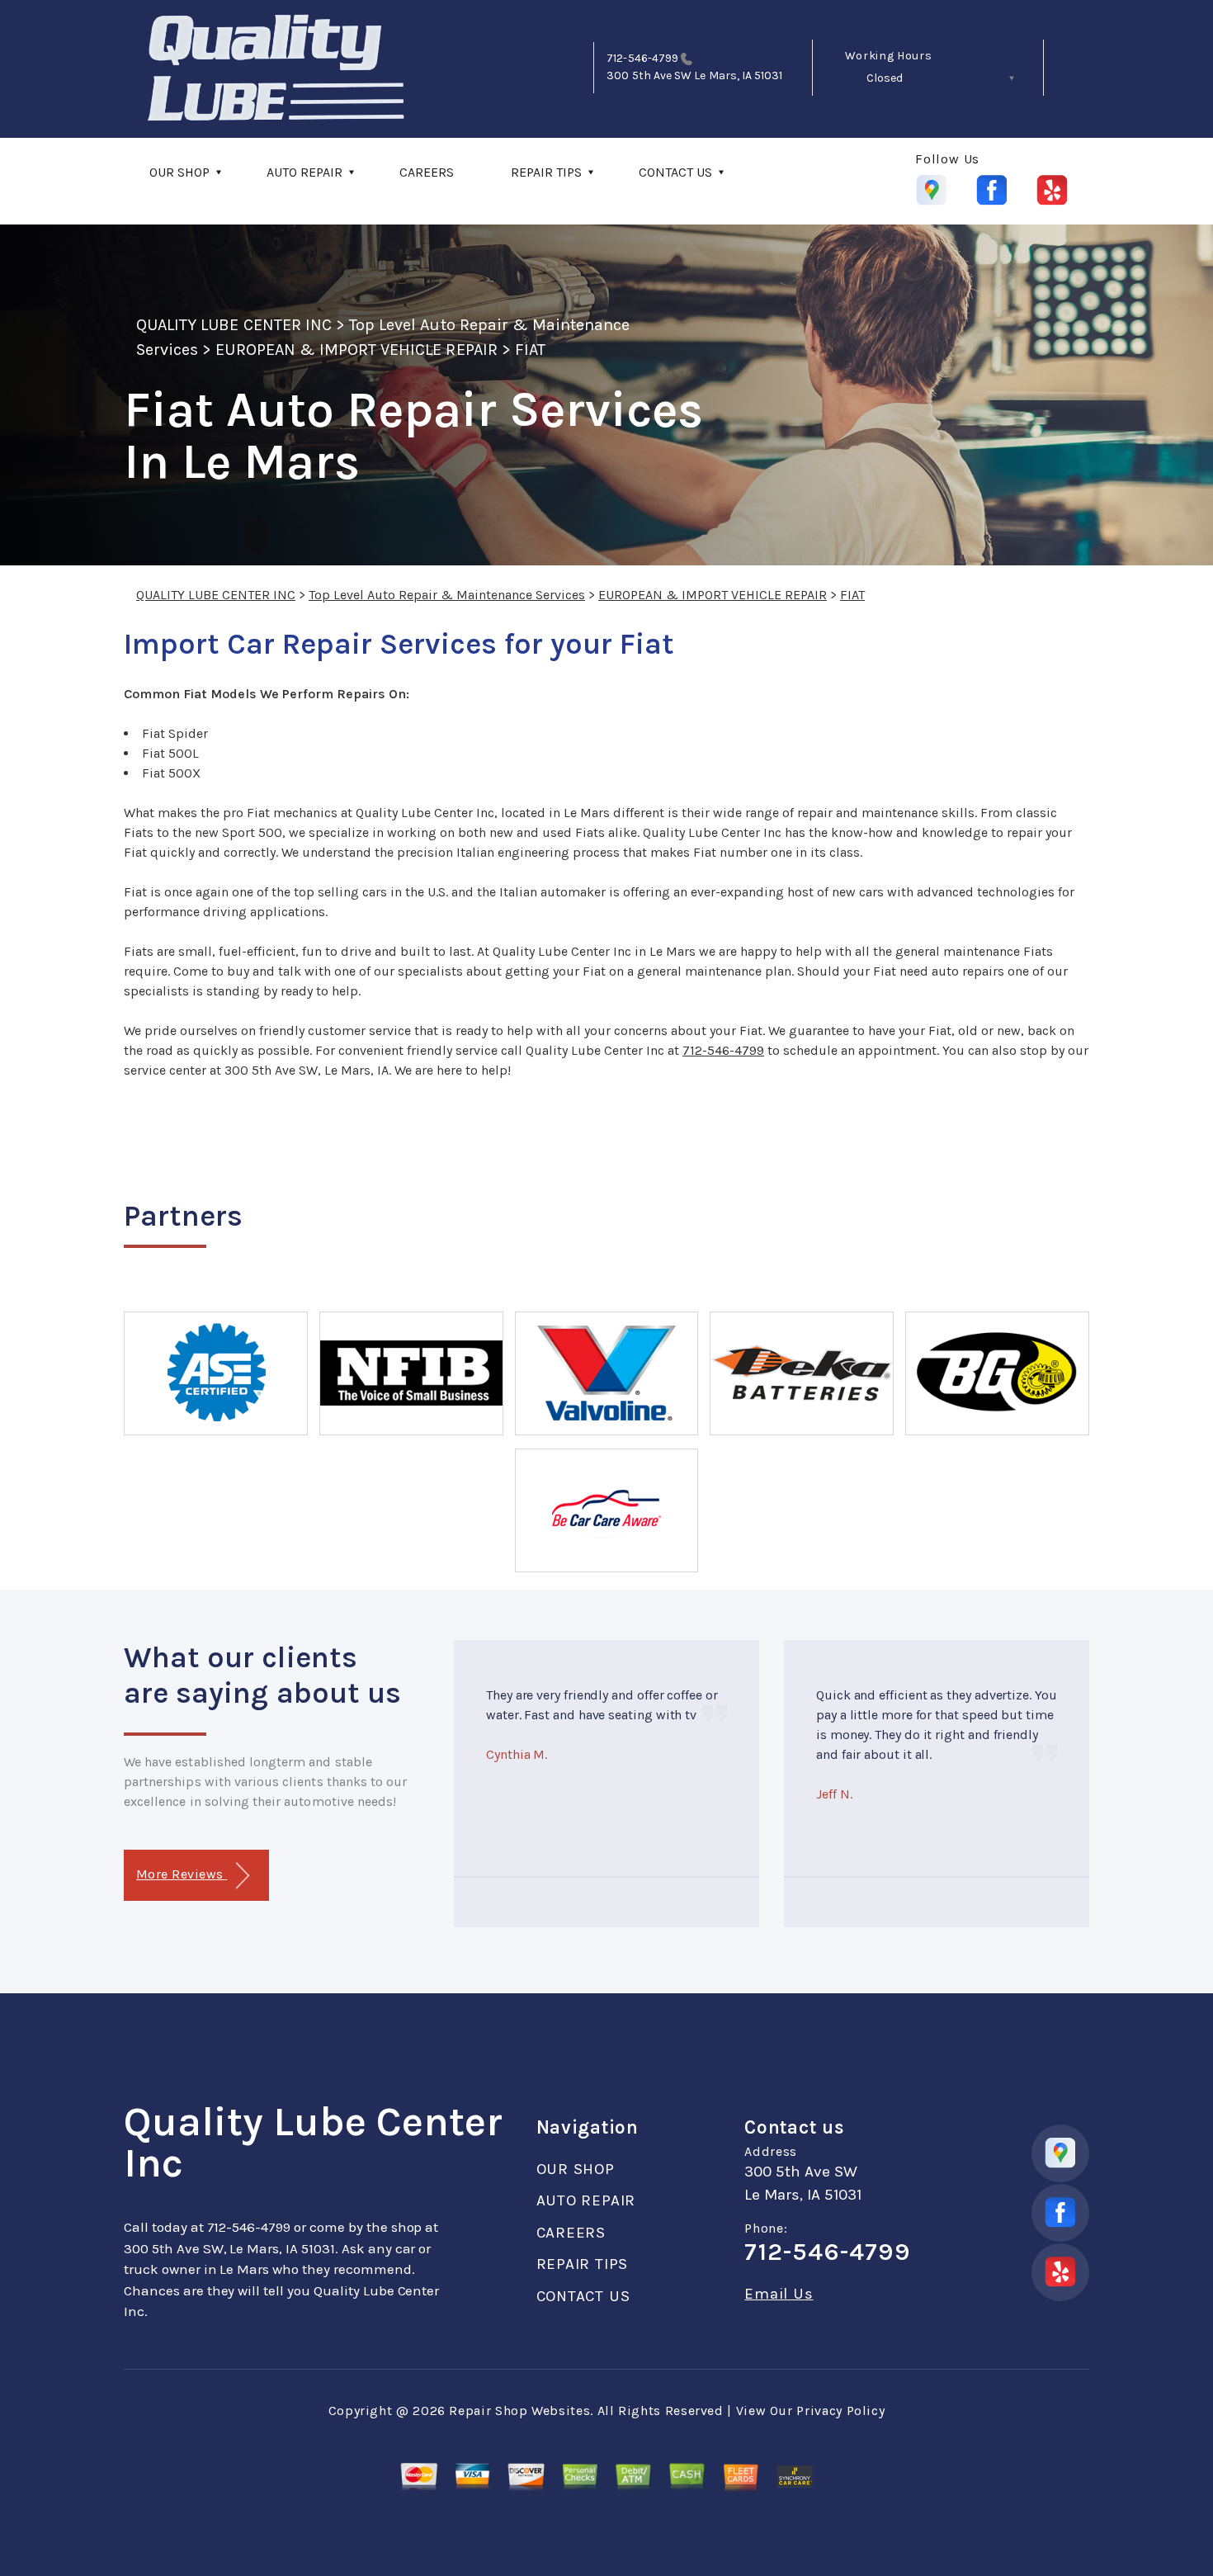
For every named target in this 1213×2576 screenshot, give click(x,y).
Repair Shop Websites (519, 2411)
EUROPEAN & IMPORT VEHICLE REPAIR (356, 350)
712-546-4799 (642, 58)
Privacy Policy (840, 2411)
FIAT (530, 350)
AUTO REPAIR (304, 172)
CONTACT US (675, 172)
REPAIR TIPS (546, 172)
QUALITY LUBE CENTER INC (234, 325)
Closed (885, 78)
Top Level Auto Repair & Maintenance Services (447, 595)
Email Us (779, 2294)
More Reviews (182, 1874)
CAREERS (427, 172)
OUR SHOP (179, 172)
